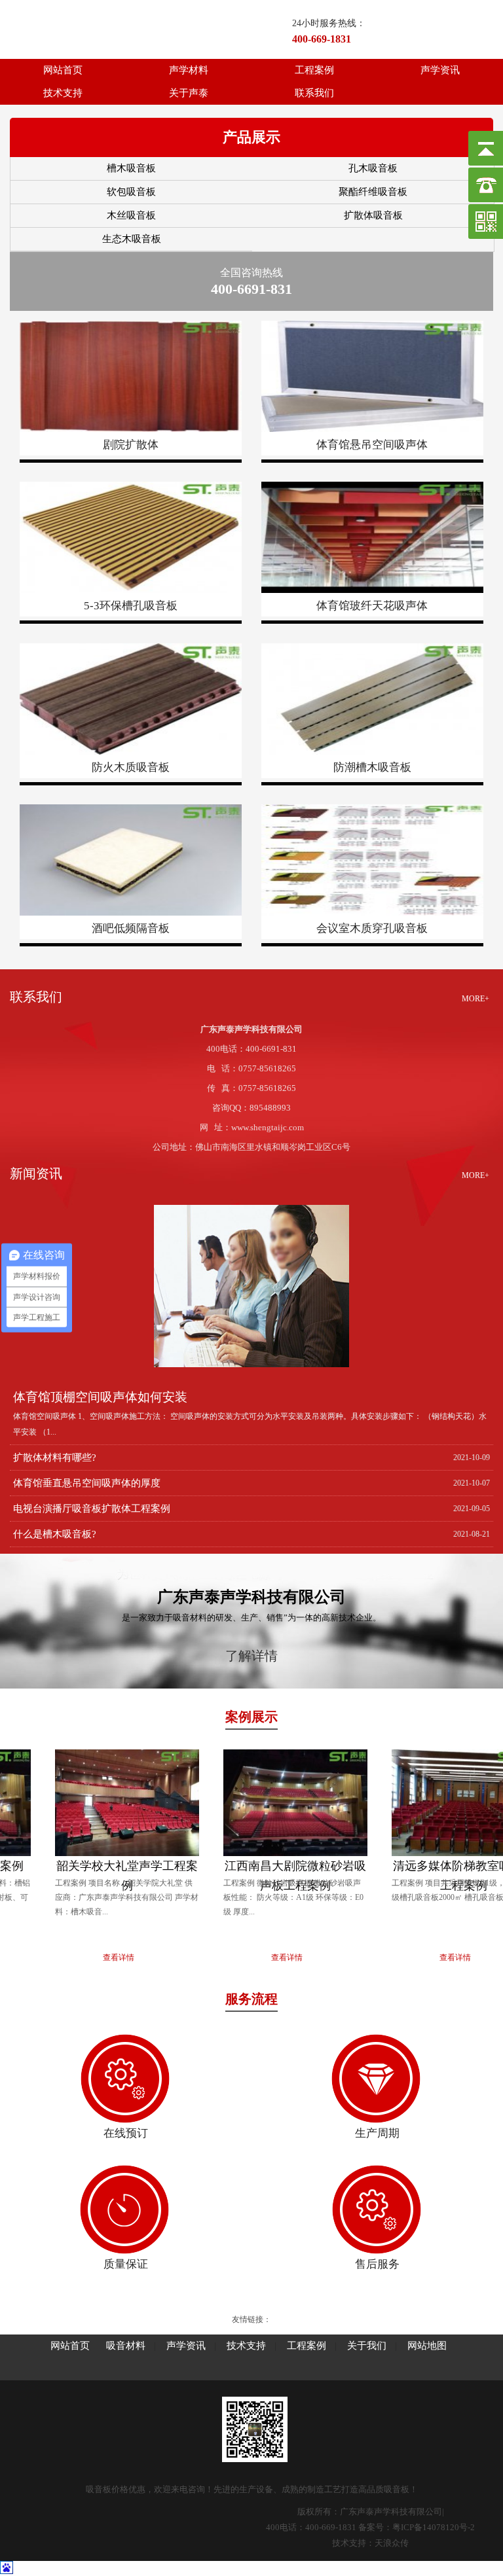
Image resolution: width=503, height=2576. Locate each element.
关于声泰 (189, 93)
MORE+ (475, 999)
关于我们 (367, 2346)
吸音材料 (126, 2346)
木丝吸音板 (131, 215)
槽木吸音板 (131, 168)
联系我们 (314, 93)
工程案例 (314, 70)
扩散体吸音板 (373, 215)
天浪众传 (392, 2543)
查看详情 (84, 1958)
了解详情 (251, 1656)
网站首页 (63, 70)
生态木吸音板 (132, 239)
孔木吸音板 (373, 168)
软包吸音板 (131, 192)
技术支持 (63, 93)
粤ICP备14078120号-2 (434, 2527)
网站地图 (427, 2346)
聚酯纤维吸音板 (373, 192)
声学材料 (189, 70)
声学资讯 (440, 70)
